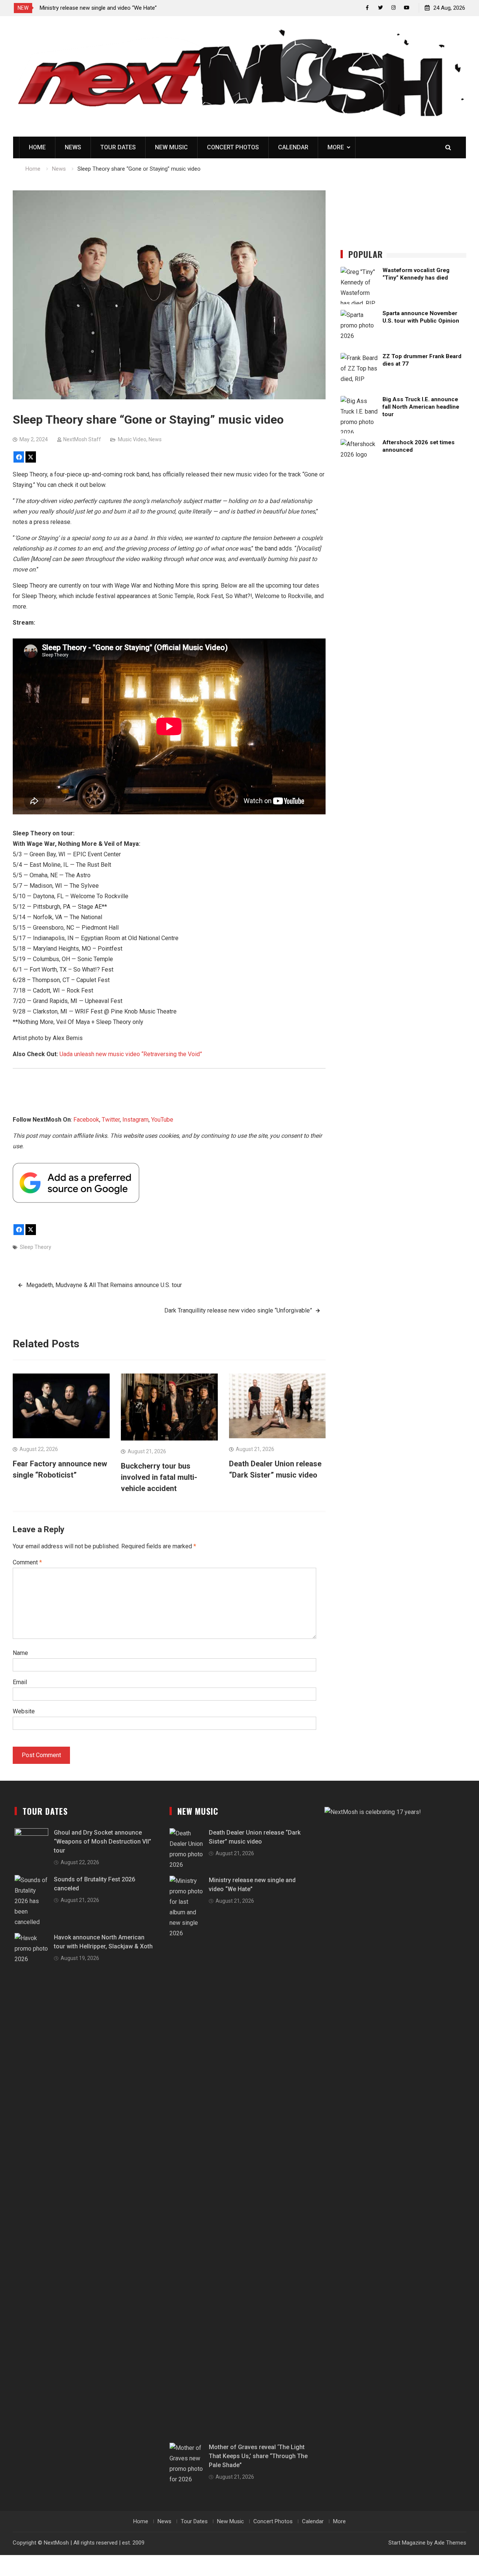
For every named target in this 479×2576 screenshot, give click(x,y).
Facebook (86, 1120)
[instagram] (393, 8)
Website (24, 1711)
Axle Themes (450, 2543)
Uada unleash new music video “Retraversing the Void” (131, 1054)
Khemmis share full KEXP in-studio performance (99, 8)
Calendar (293, 147)
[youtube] (407, 8)
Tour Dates (118, 147)
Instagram (135, 1120)
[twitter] (380, 8)
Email (20, 1682)
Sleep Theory (36, 1247)
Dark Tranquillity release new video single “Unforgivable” (238, 1310)
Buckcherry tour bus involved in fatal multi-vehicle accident (159, 1477)
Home (37, 147)
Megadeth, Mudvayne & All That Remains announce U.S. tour (104, 1285)
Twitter (111, 1120)
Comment (27, 1562)
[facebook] (367, 8)
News (73, 147)
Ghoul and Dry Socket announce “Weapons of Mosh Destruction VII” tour (103, 1842)
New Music (171, 147)
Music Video (132, 439)
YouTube (162, 1120)
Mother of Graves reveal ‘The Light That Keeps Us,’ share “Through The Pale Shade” (258, 2456)
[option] (107, 8)
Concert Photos (233, 147)
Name (20, 1653)
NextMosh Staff (82, 439)
